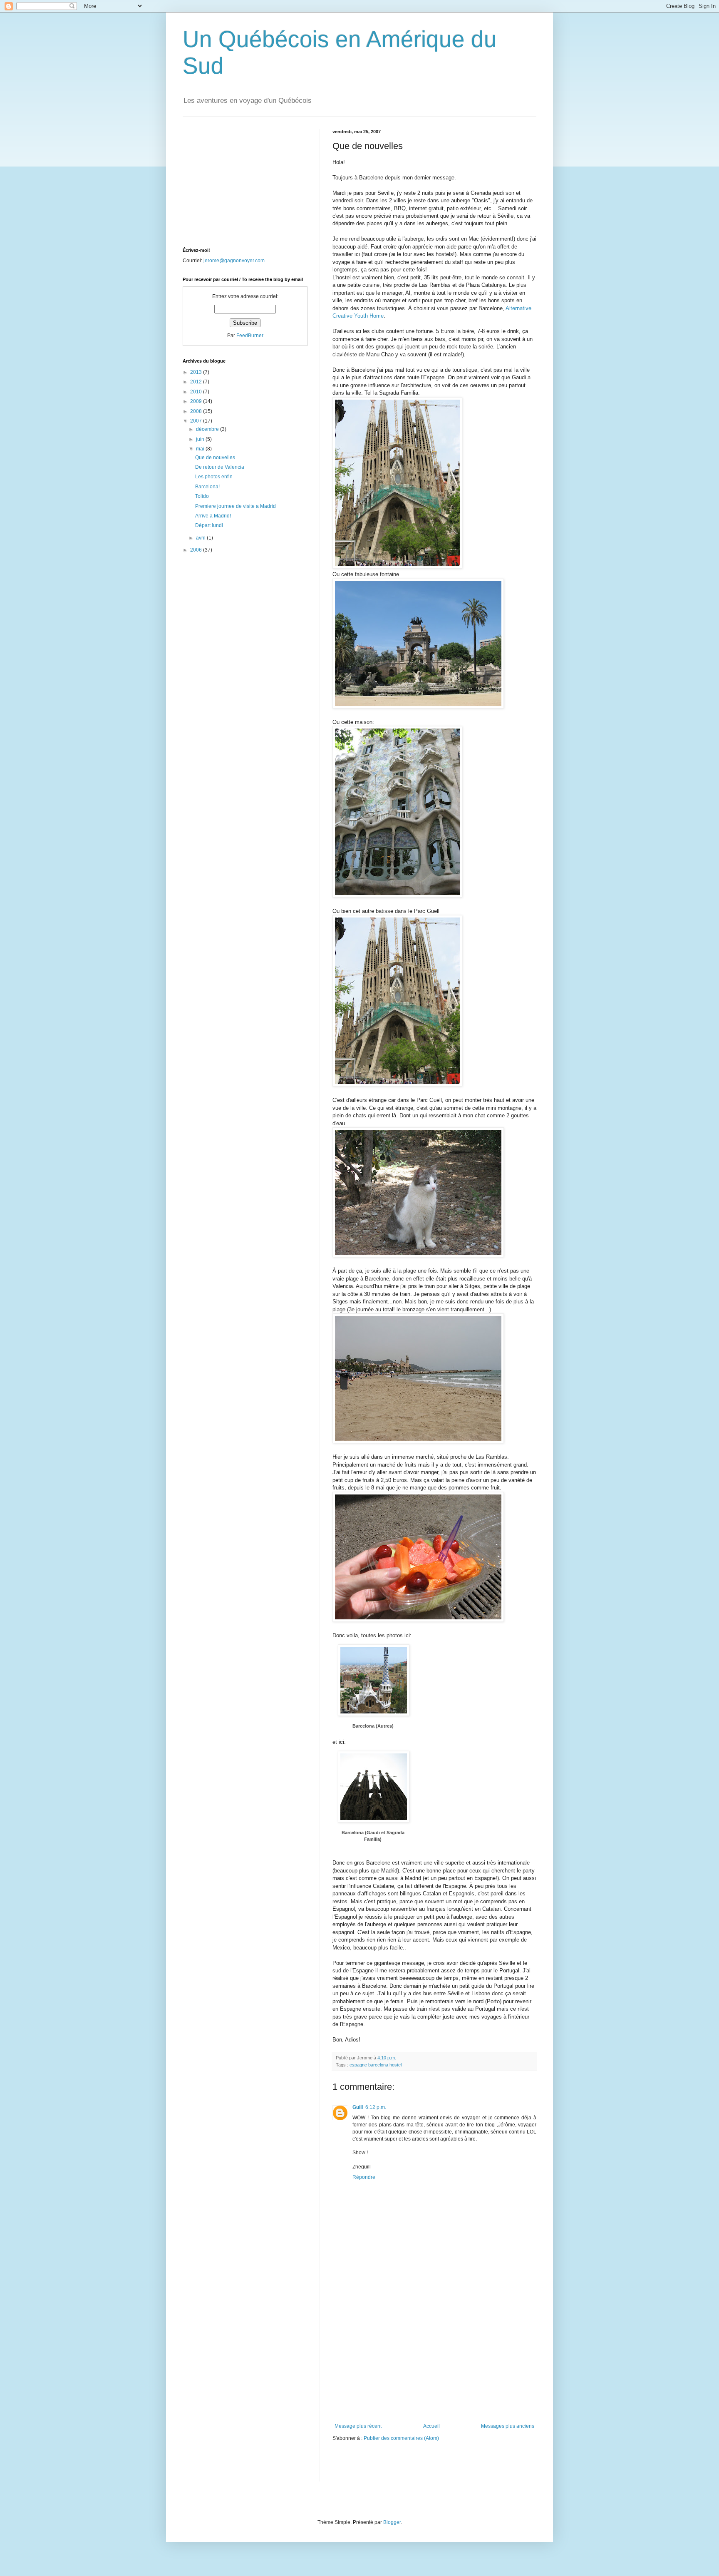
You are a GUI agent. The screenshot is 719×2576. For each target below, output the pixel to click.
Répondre (364, 2177)
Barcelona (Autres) (373, 1726)
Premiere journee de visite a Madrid (236, 506)
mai (201, 449)
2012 (197, 382)
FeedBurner (250, 336)
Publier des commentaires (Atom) (401, 2438)
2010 (197, 392)
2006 (197, 550)
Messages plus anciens (508, 2426)
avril (201, 538)
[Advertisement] (434, 2361)
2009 (197, 401)
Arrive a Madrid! (213, 516)
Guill (358, 2107)
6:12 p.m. (376, 2107)
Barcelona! (207, 487)
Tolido (202, 496)
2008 (197, 411)
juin (201, 439)
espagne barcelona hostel (376, 2065)
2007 (197, 421)
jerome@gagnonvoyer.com (234, 261)
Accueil (431, 2426)
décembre (208, 429)
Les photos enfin (214, 477)
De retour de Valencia (220, 467)
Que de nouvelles (215, 458)
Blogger (392, 2522)
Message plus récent (358, 2426)
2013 (197, 372)
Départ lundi (209, 525)
